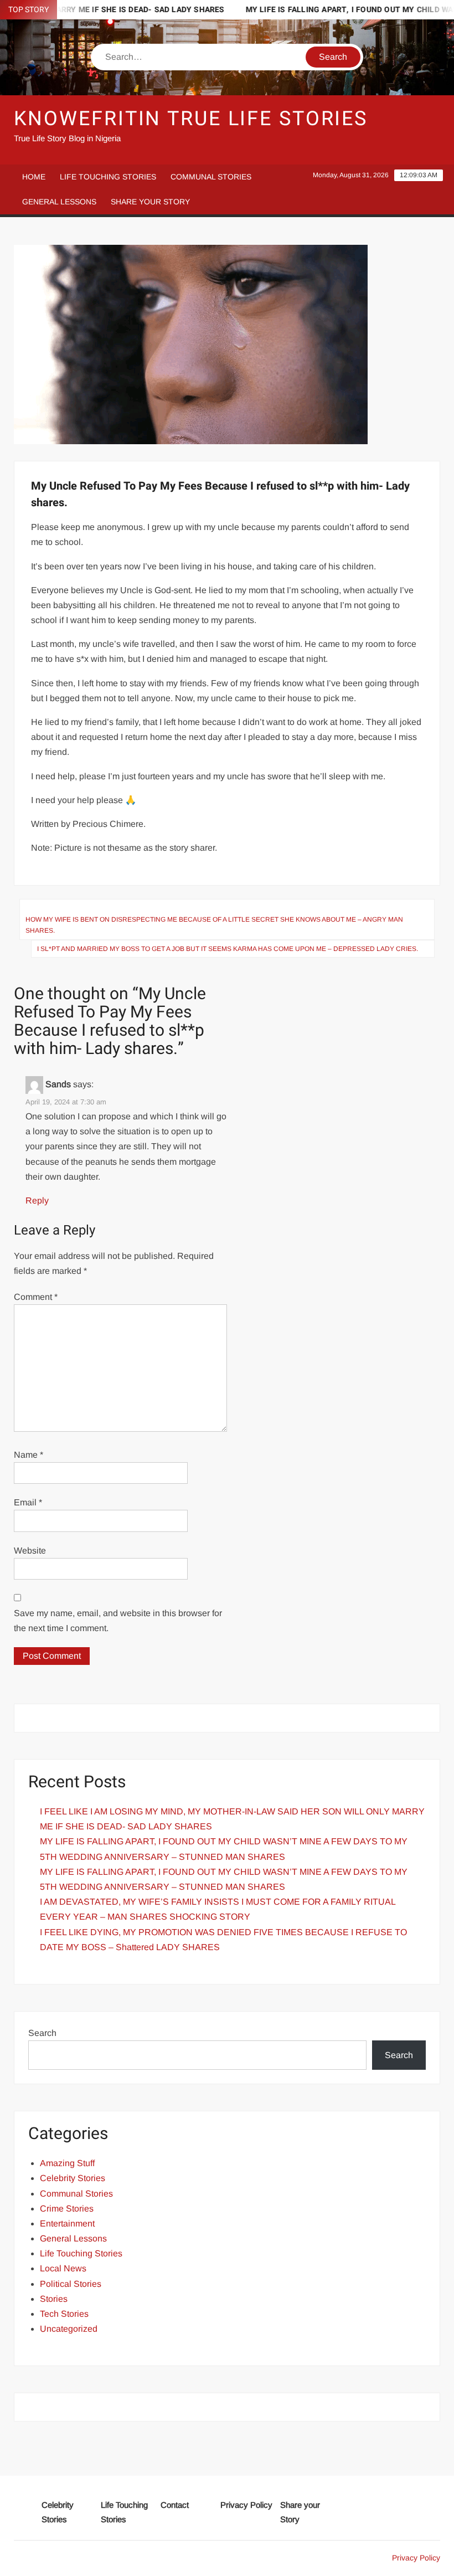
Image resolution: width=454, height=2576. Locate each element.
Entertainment (67, 2223)
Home (34, 177)
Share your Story (150, 202)
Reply (37, 1200)
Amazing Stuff (67, 2163)
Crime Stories (67, 2209)
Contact (175, 2505)
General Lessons (59, 202)
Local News (63, 2268)
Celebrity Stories (73, 2178)
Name (29, 1455)
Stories (54, 2299)
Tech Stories (64, 2314)
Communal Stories (211, 177)
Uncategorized (69, 2329)
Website (30, 1551)
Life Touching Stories (108, 177)
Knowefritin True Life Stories (191, 119)
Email (28, 1502)
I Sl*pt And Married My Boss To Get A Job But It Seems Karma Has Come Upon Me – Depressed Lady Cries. (228, 949)
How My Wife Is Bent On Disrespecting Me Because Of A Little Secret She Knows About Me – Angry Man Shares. (214, 925)
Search (42, 2033)
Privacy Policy (246, 2505)
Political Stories (71, 2284)
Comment (36, 1297)
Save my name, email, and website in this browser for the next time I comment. (118, 1621)
